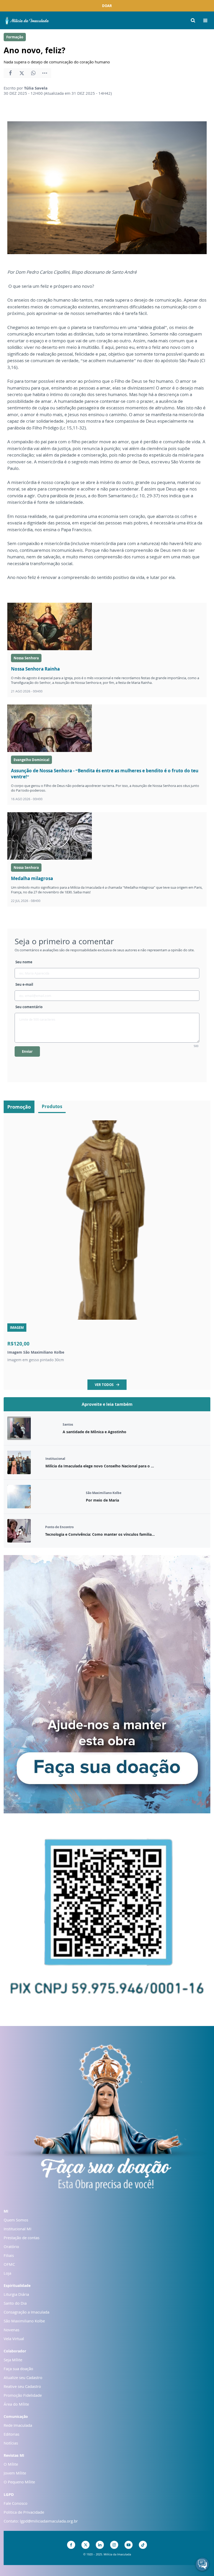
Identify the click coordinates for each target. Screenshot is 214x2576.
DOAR (107, 6)
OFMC (9, 2264)
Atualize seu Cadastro (23, 2377)
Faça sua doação (18, 2369)
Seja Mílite (13, 2360)
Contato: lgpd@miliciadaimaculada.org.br (41, 2521)
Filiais (9, 2255)
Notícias (11, 2443)
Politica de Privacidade (24, 2512)
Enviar (27, 1051)
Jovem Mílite (15, 2473)
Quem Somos (16, 2220)
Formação (15, 37)
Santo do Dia (15, 2303)
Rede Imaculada (18, 2425)
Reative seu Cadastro (22, 2386)
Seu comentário (29, 1007)
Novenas (11, 2330)
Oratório (11, 2246)
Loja (7, 2273)
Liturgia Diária (16, 2294)
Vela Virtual (14, 2339)
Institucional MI (17, 2229)
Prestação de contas (22, 2238)
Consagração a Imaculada (26, 2312)
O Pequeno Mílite (19, 2482)
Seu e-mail (24, 984)
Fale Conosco (16, 2503)
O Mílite (11, 2464)
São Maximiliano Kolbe (24, 2321)
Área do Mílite (16, 2404)
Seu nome (24, 962)
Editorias (11, 2434)
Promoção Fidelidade (23, 2395)
